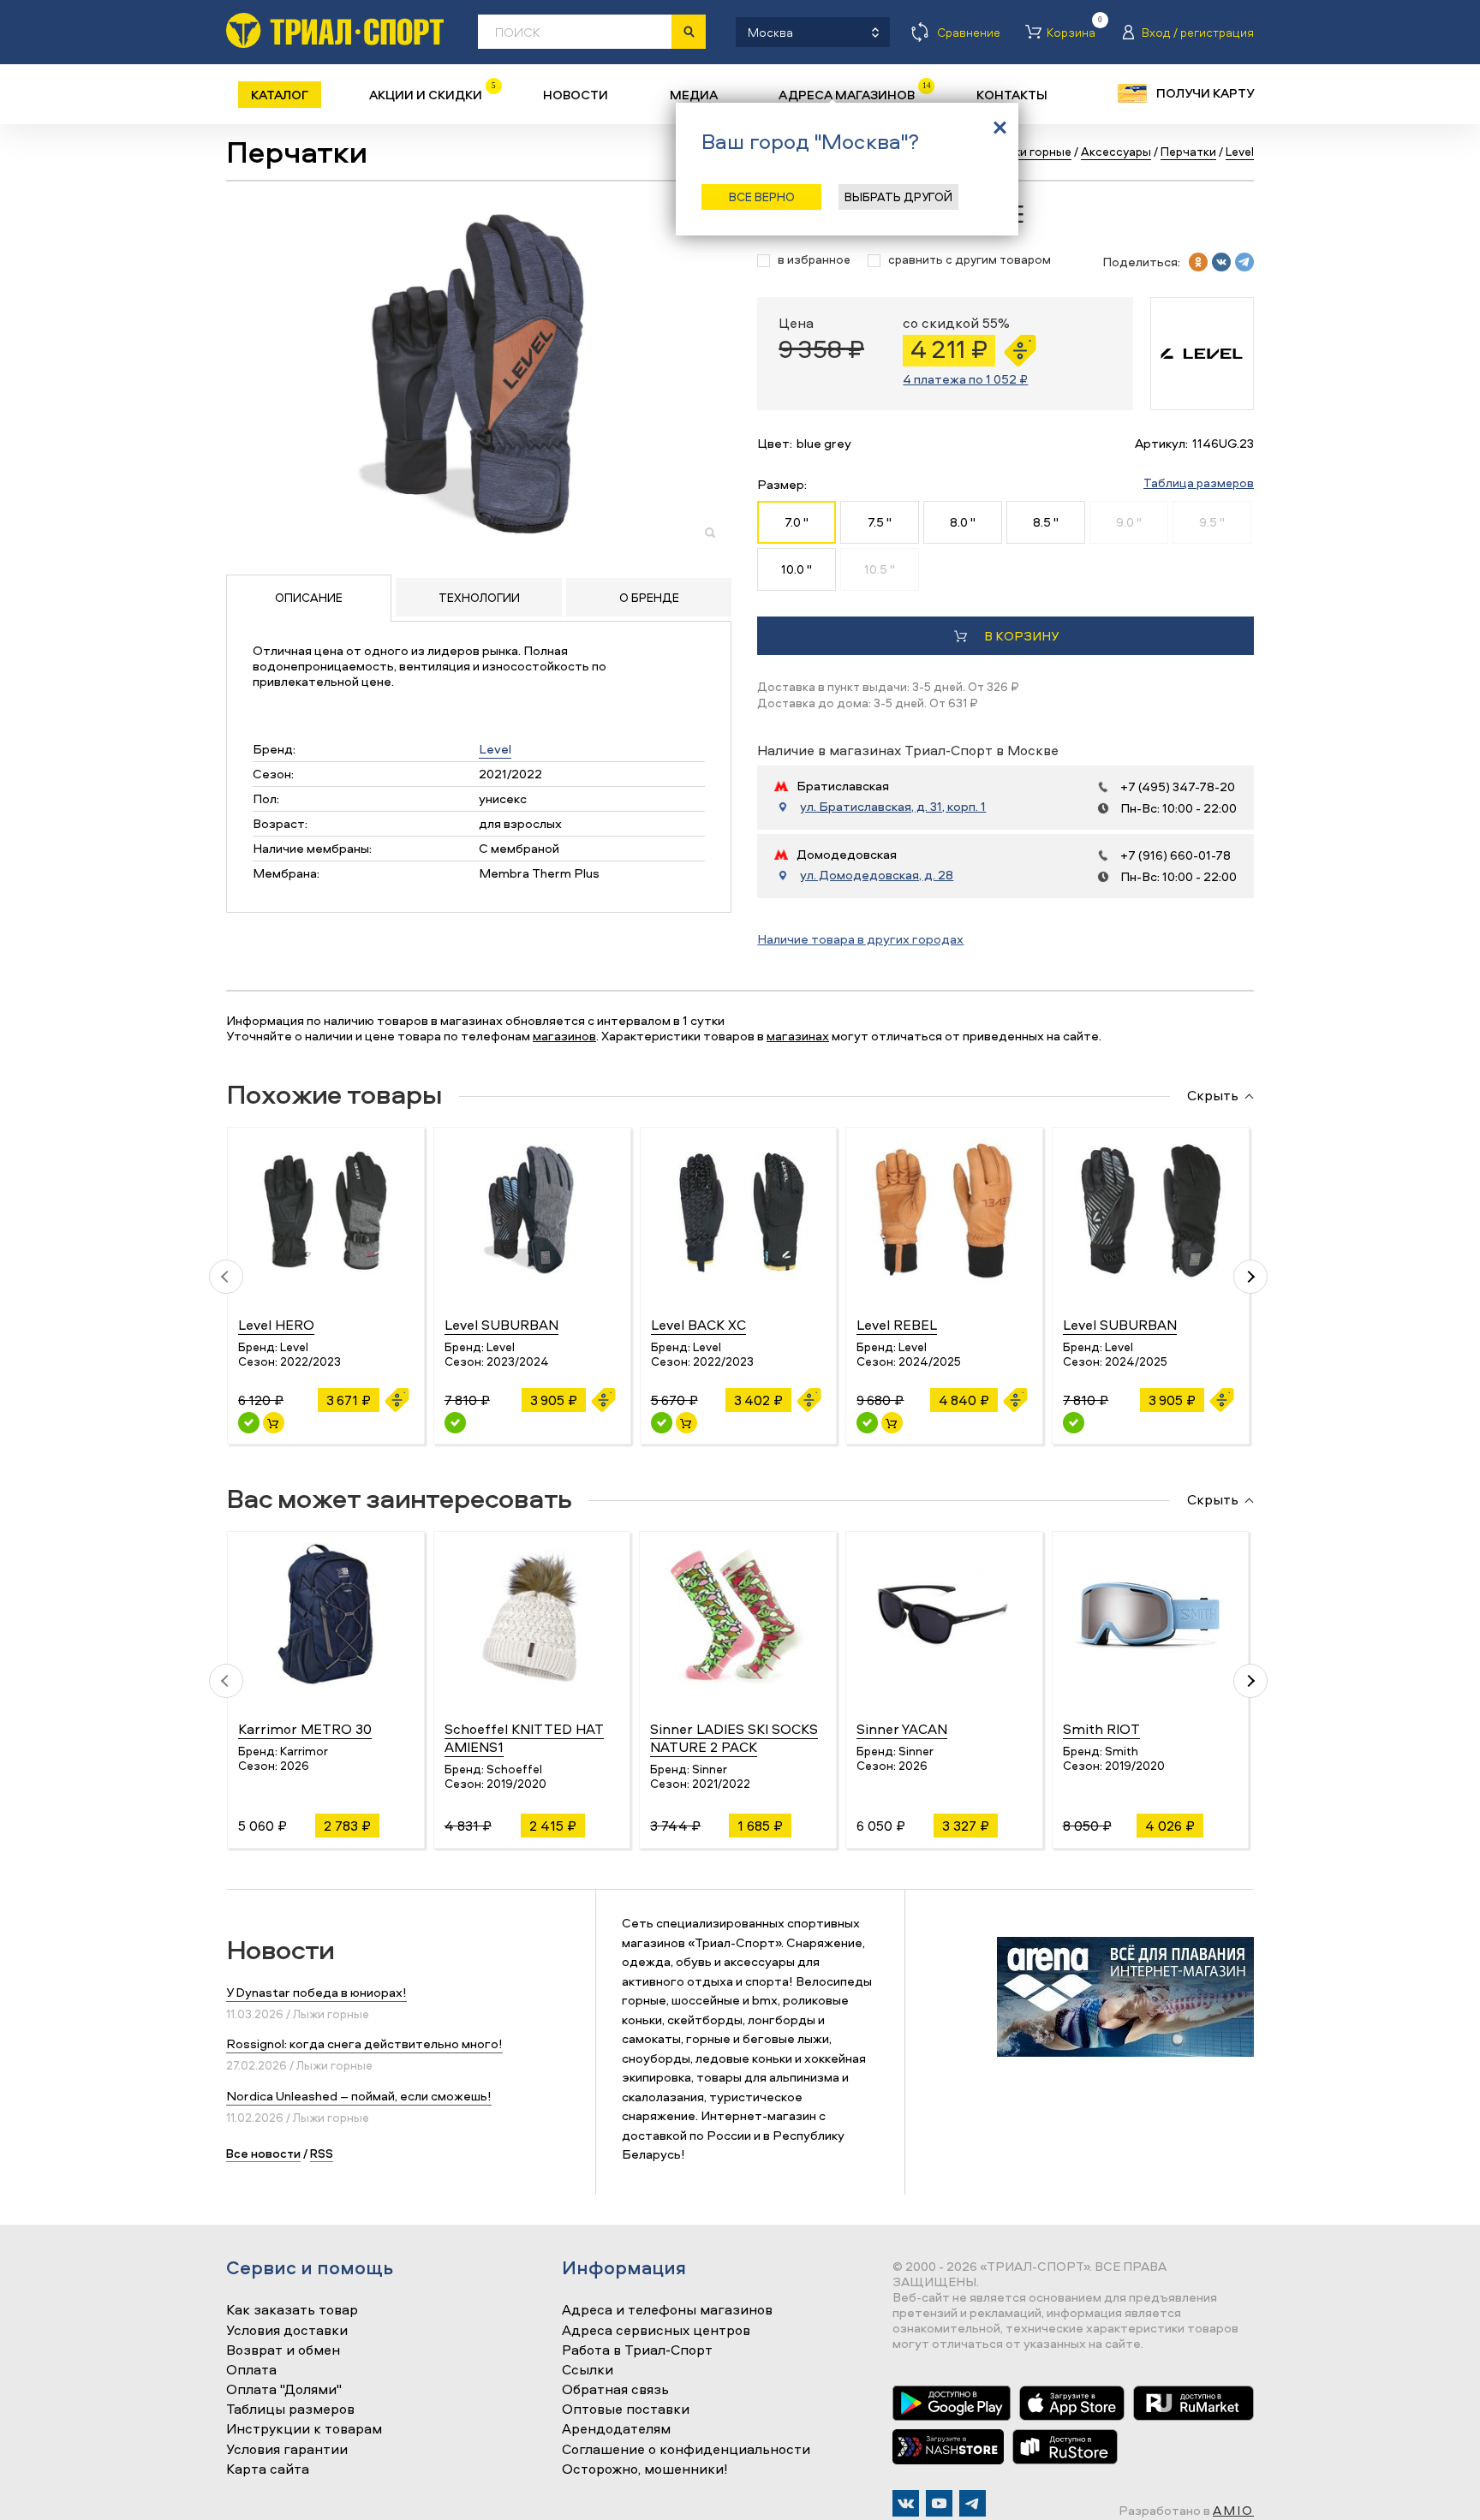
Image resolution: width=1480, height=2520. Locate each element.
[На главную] (335, 30)
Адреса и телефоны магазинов (667, 2310)
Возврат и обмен (283, 2350)
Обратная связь (615, 2390)
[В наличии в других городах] (455, 1423)
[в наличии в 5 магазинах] (867, 1423)
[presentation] (226, 1277)
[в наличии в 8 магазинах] (662, 1423)
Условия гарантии (287, 2450)
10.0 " (797, 569)
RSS (322, 2153)
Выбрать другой (898, 197)
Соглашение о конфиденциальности (686, 2450)
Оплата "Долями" (284, 2390)
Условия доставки (287, 2331)
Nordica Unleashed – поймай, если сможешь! (359, 2096)
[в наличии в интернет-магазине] (274, 1423)
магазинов (564, 1036)
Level (495, 749)
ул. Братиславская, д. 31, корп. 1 (893, 807)
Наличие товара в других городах (860, 939)
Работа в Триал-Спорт (637, 2350)
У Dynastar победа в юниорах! (316, 1992)
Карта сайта (268, 2469)
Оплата (251, 2370)
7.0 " (797, 522)
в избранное (814, 260)
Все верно (762, 197)
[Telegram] (973, 2503)
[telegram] (1244, 262)
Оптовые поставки (626, 2410)
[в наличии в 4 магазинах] (249, 1423)
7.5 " (880, 522)
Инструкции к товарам (304, 2429)
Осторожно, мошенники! (645, 2469)
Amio (1233, 2510)
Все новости (263, 2153)
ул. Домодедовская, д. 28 (877, 875)
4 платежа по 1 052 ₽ (965, 379)
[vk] (1221, 262)
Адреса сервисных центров (656, 2331)
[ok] (1198, 262)
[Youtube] (939, 2503)
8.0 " (963, 522)
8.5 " (1046, 522)
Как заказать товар (292, 2310)
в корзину (1021, 636)
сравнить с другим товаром (970, 260)
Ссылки (588, 2370)
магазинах (798, 1036)
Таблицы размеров (290, 2410)
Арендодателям (616, 2429)
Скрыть (1213, 1096)
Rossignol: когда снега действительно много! (364, 2043)
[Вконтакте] (906, 2503)
